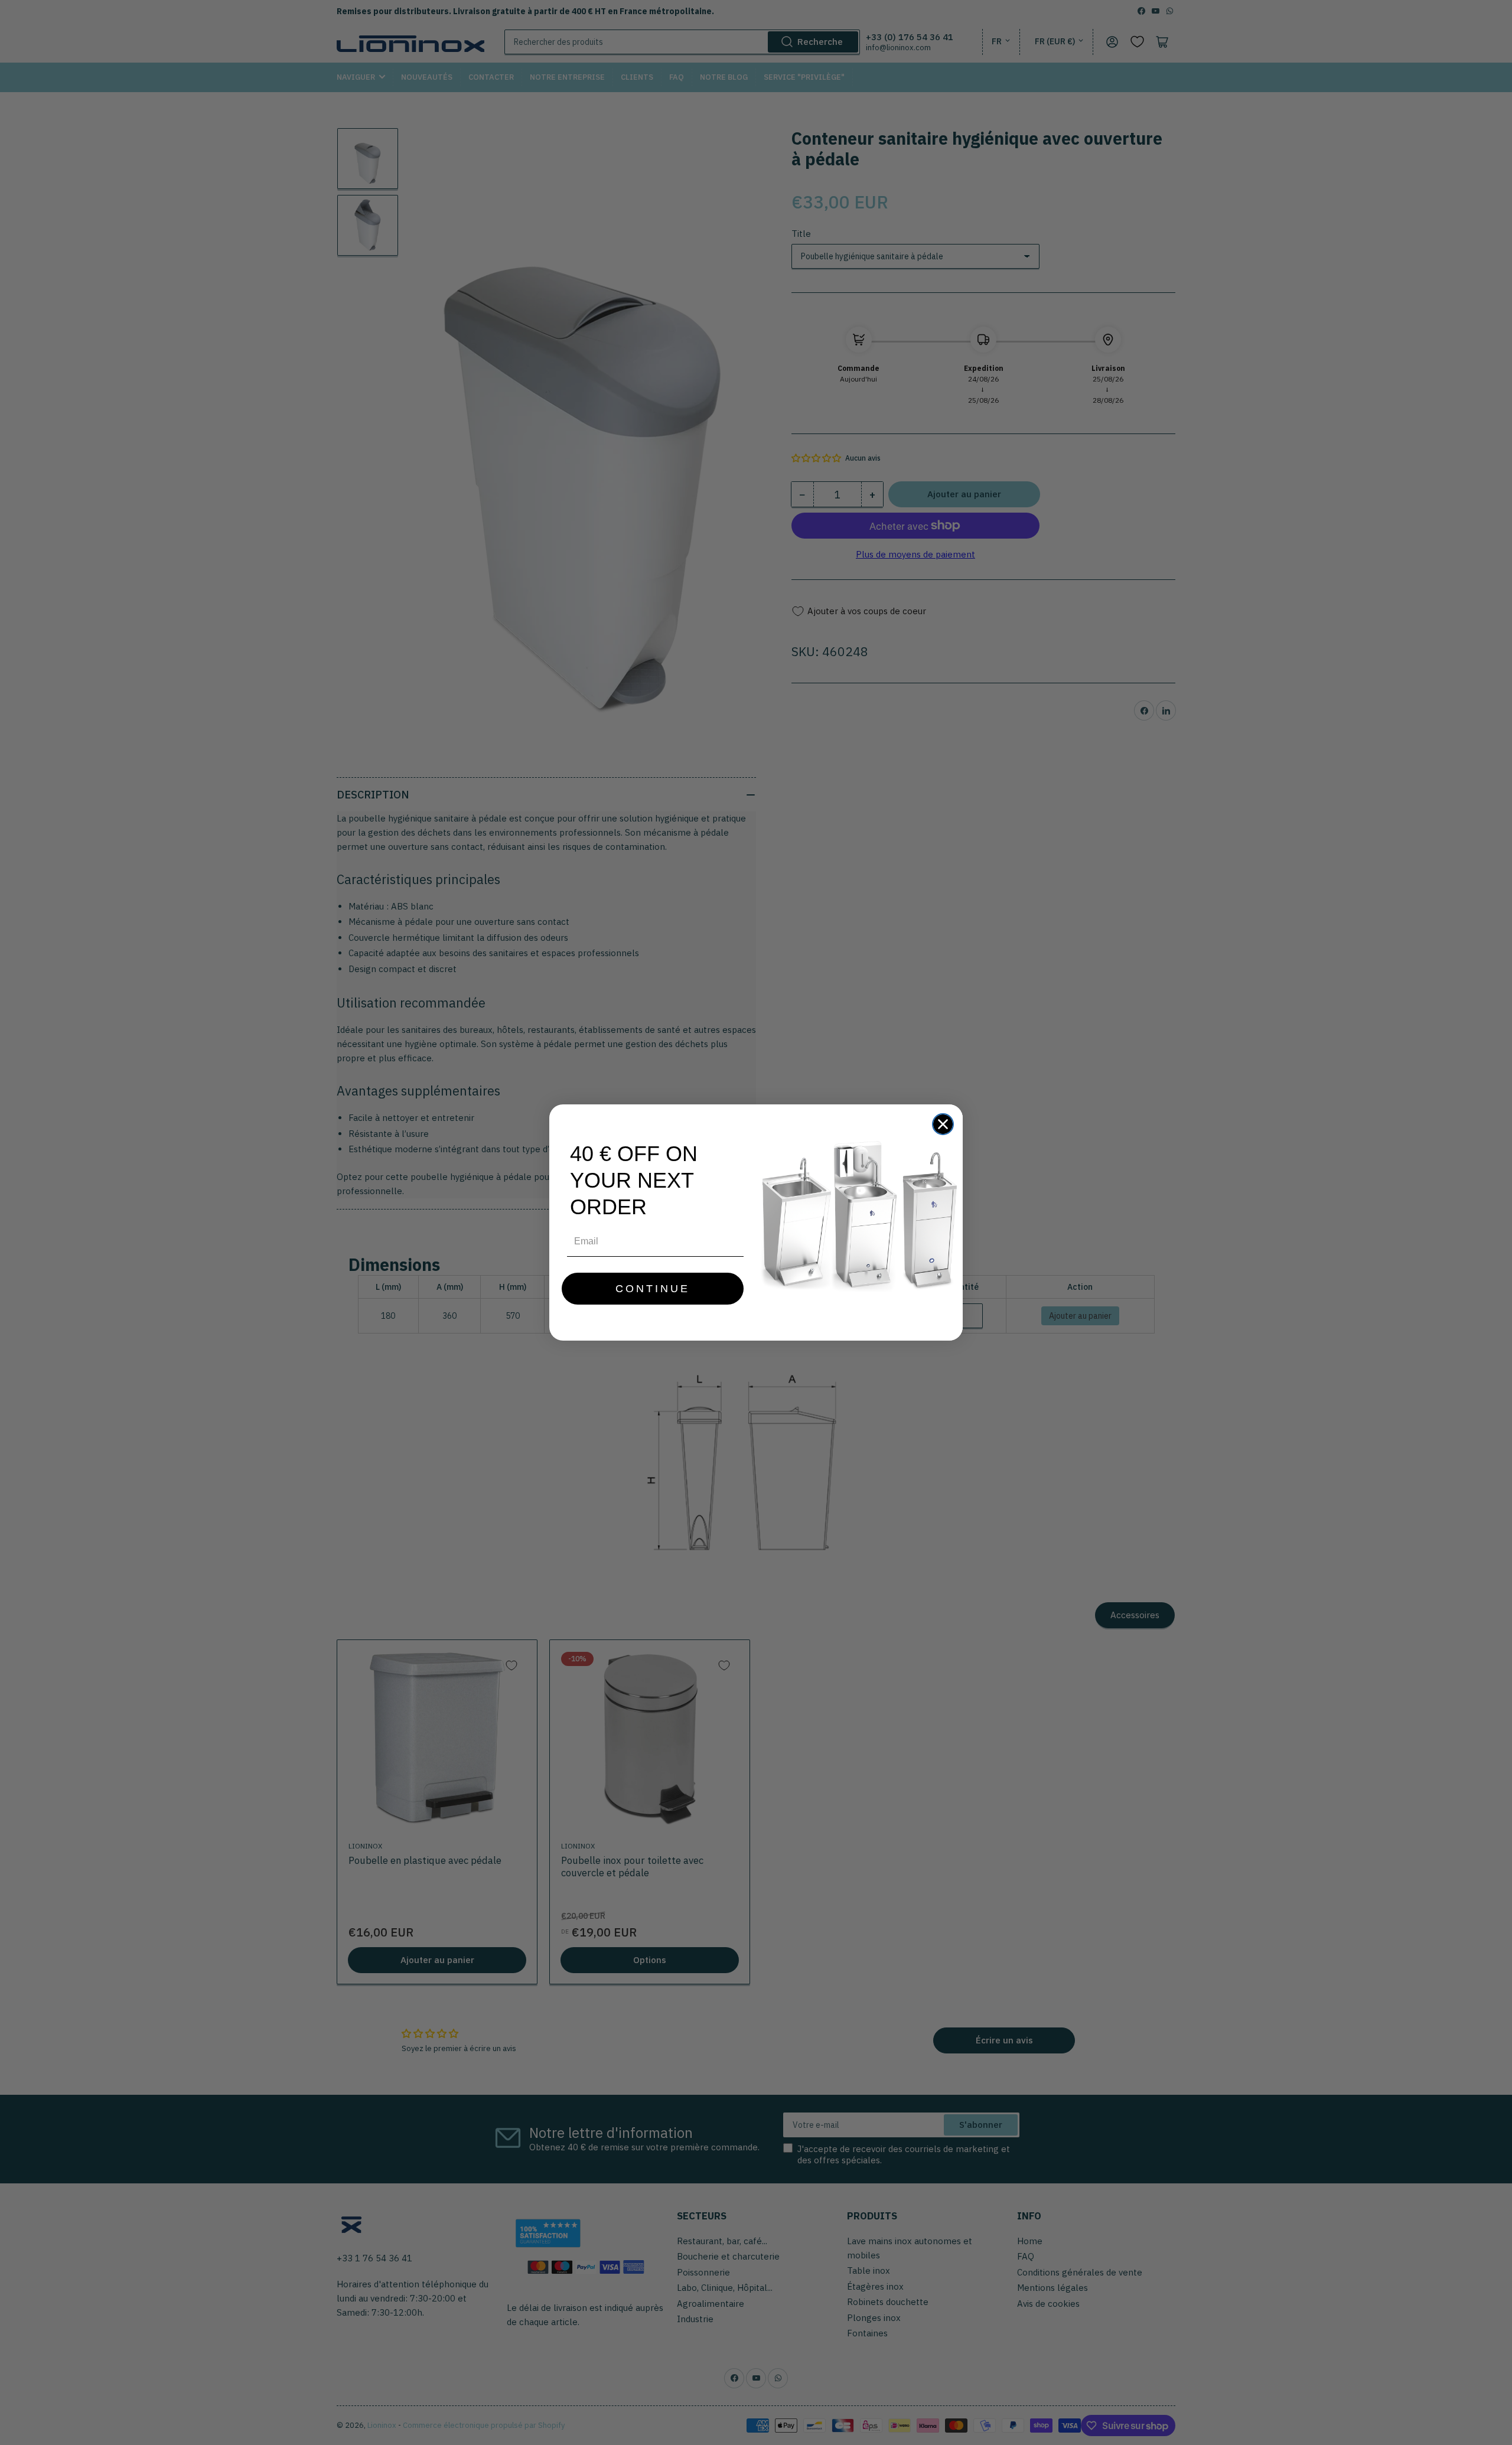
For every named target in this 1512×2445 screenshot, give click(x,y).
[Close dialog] (943, 1124)
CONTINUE (653, 1289)
